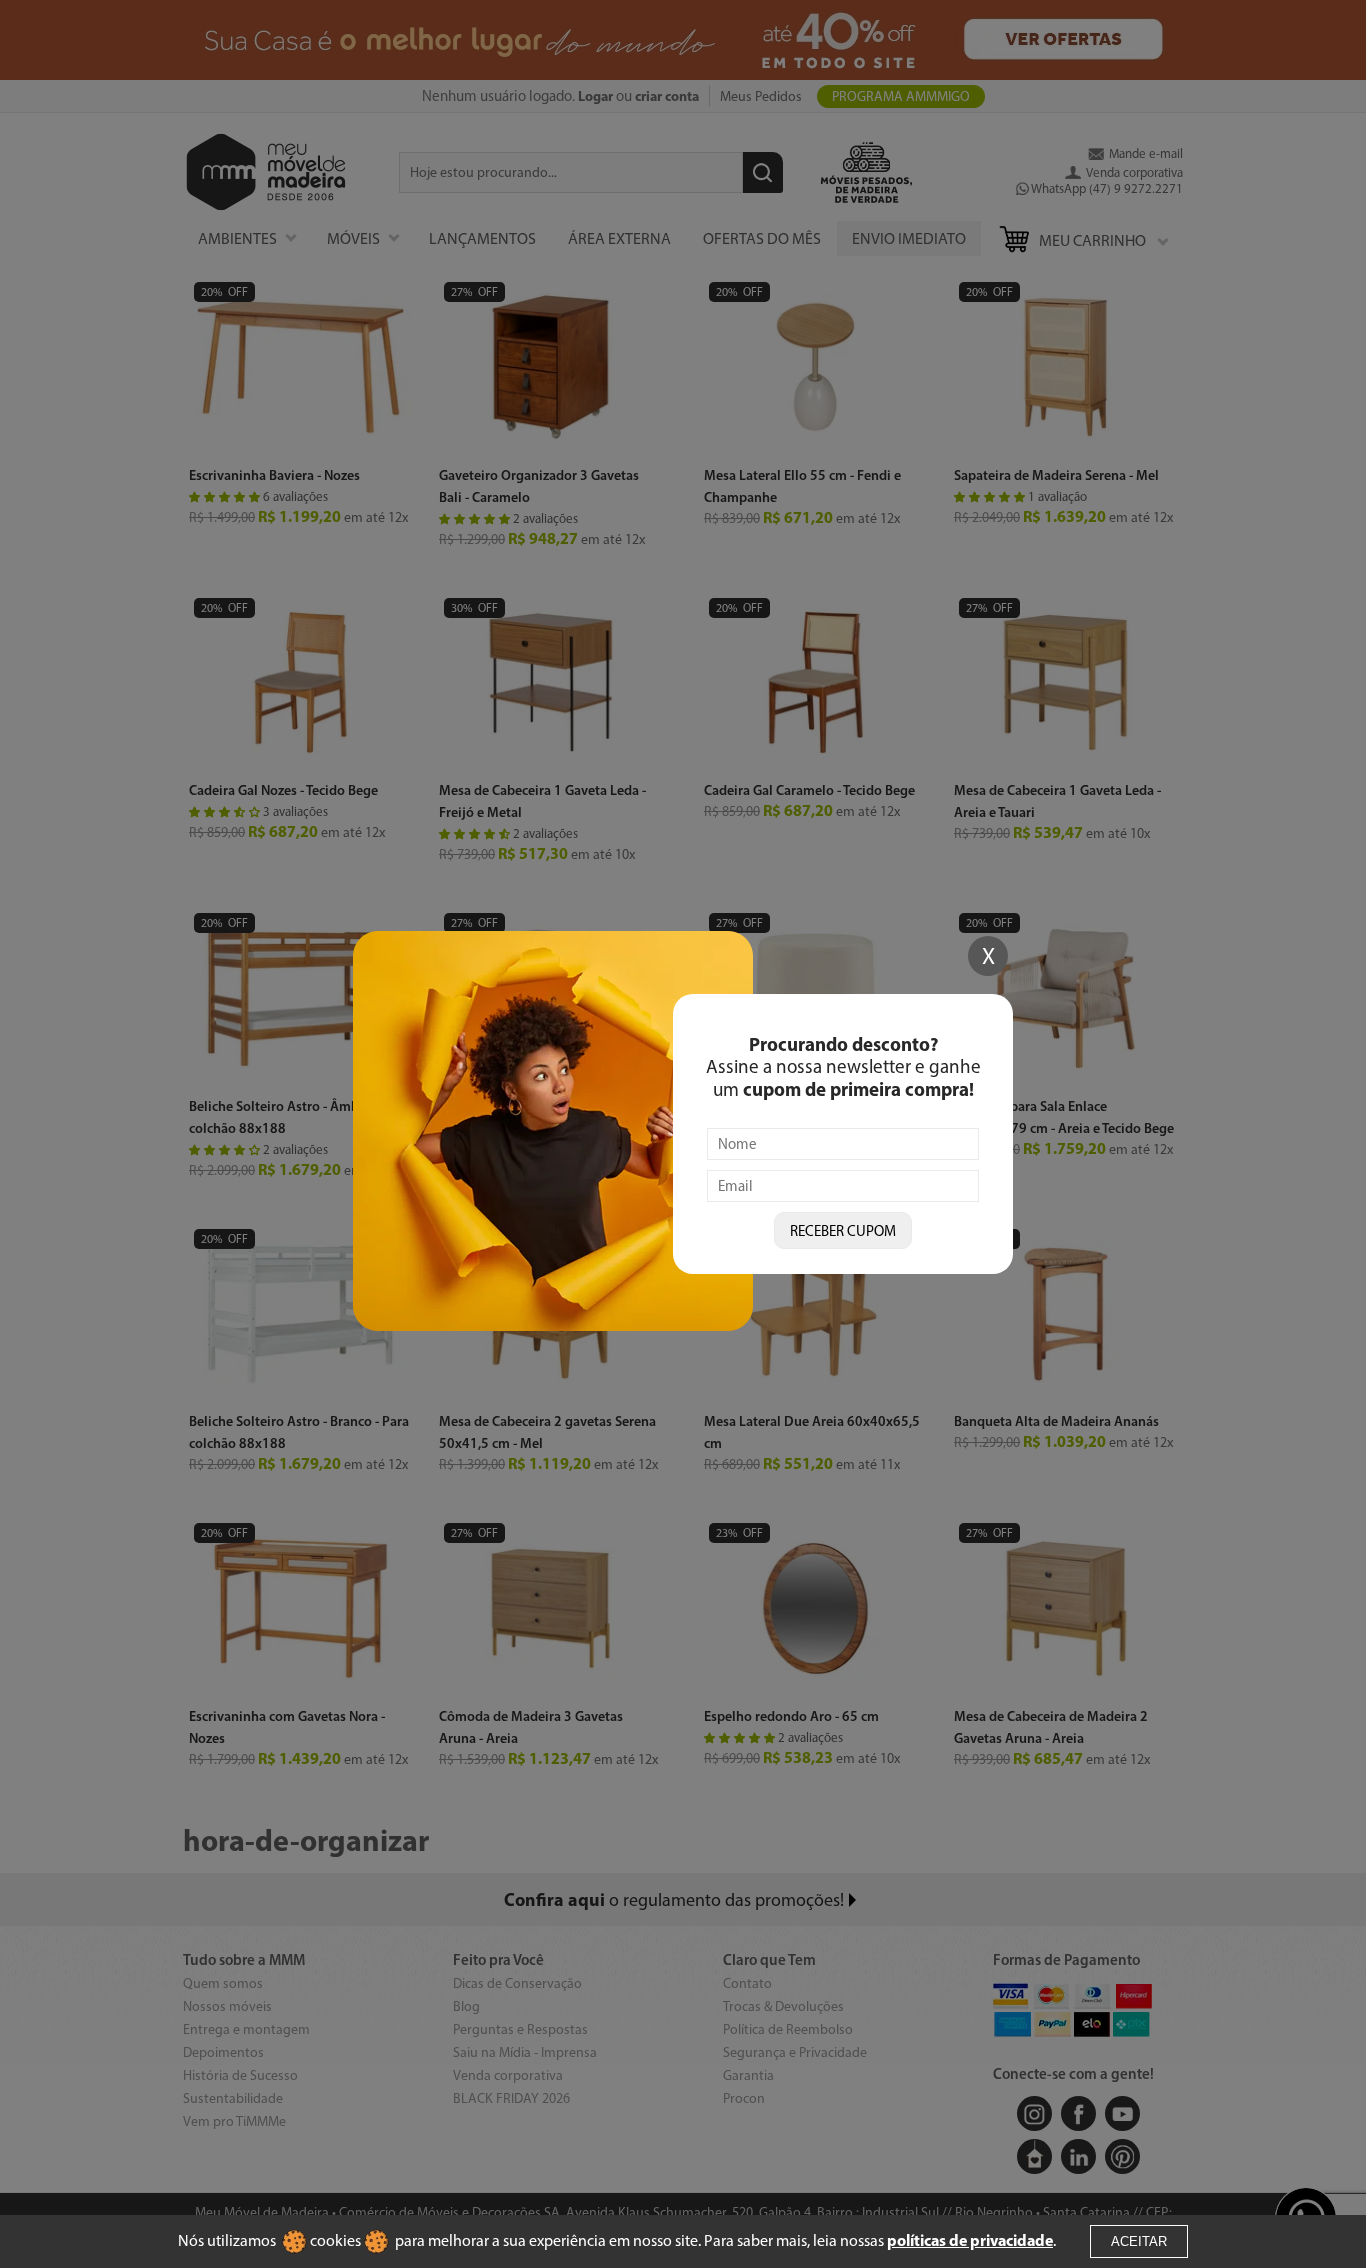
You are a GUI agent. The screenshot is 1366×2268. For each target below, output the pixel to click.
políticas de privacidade (970, 2240)
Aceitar (1139, 2241)
